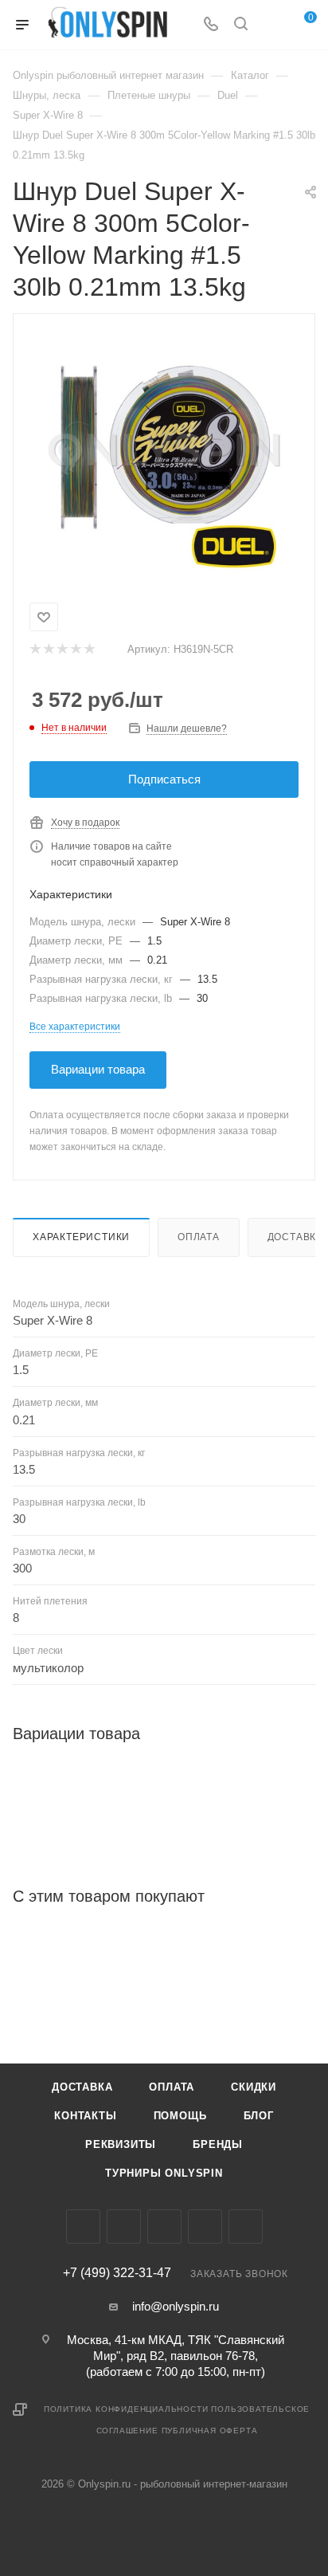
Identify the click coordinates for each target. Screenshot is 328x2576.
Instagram (124, 2227)
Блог (259, 2116)
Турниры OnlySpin (164, 2173)
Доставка (82, 2087)
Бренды (218, 2144)
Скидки (254, 2087)
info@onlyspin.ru (176, 2306)
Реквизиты (121, 2144)
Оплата (199, 1237)
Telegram (164, 2227)
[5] (89, 650)
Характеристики (81, 1237)
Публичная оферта (210, 2431)
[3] (62, 650)
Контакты (85, 2116)
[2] (48, 650)
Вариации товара (98, 1069)
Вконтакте (83, 2227)
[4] (75, 650)
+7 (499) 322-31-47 (117, 2273)
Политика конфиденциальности (126, 2409)
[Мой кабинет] (271, 25)
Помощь (180, 2116)
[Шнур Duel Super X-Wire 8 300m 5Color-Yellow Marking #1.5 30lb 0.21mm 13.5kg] (164, 455)
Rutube (246, 2227)
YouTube (205, 2227)
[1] (35, 650)
